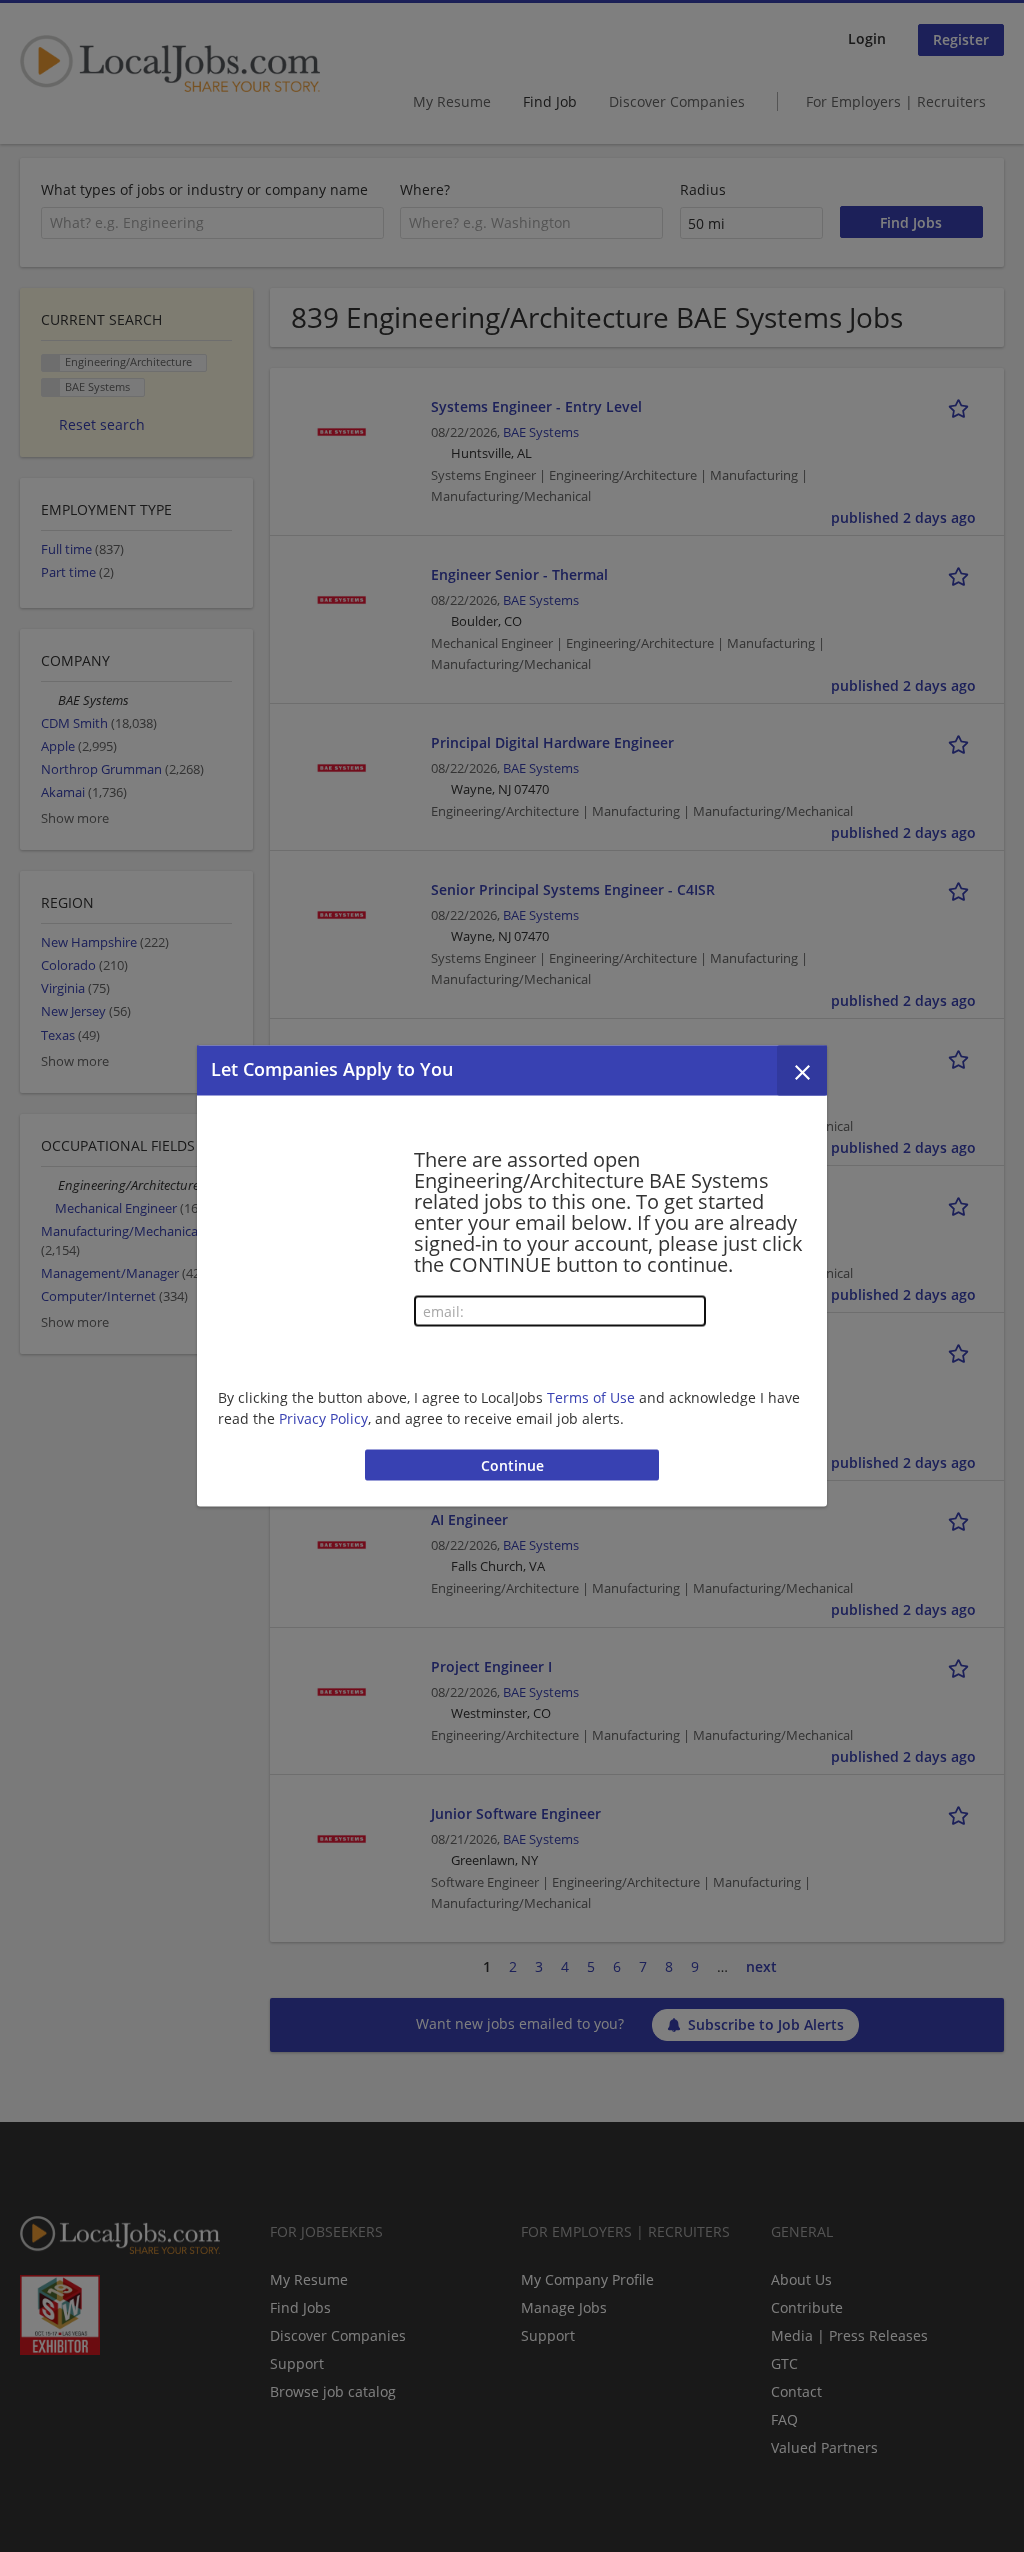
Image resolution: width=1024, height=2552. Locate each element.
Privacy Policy (323, 1417)
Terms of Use (591, 1396)
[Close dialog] (802, 1071)
